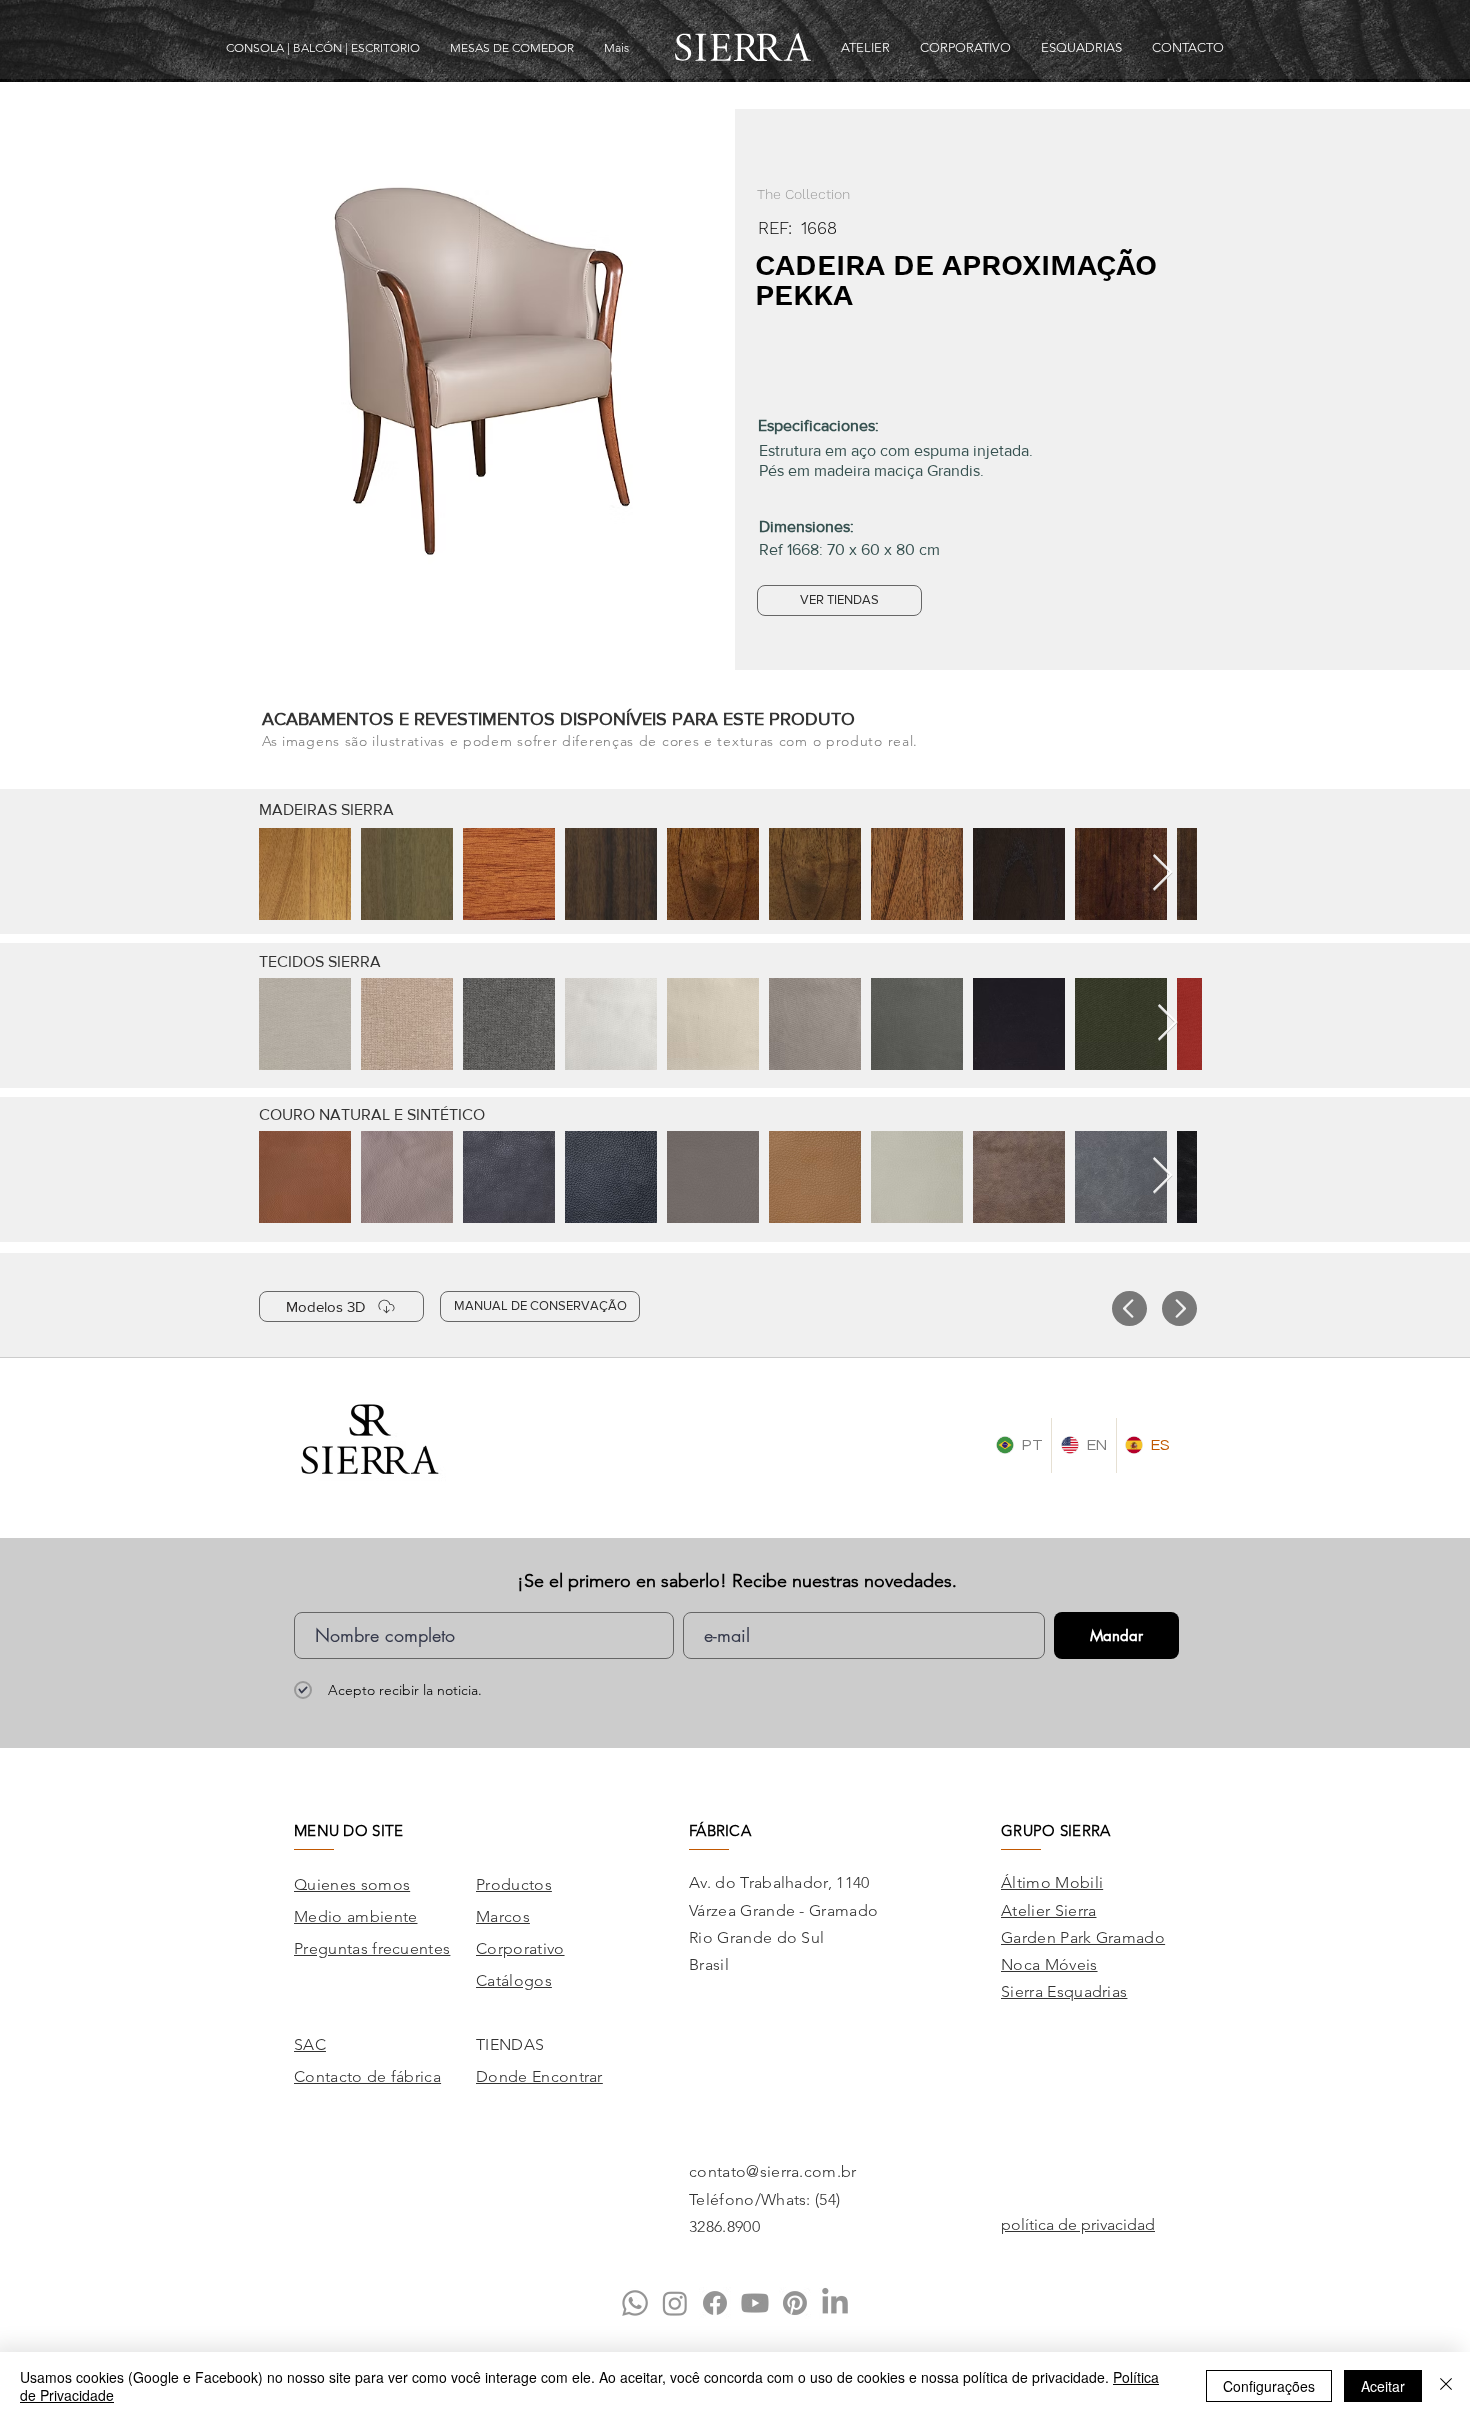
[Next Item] (1162, 873)
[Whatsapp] (635, 2303)
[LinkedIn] (835, 2303)
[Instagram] (675, 2303)
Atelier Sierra (1048, 1910)
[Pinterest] (795, 2303)
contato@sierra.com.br (773, 2171)
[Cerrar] (1446, 2386)
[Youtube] (755, 2303)
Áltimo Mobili (1052, 1882)
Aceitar (1383, 2386)
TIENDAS (510, 2044)
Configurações (1269, 2386)
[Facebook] (715, 2303)
